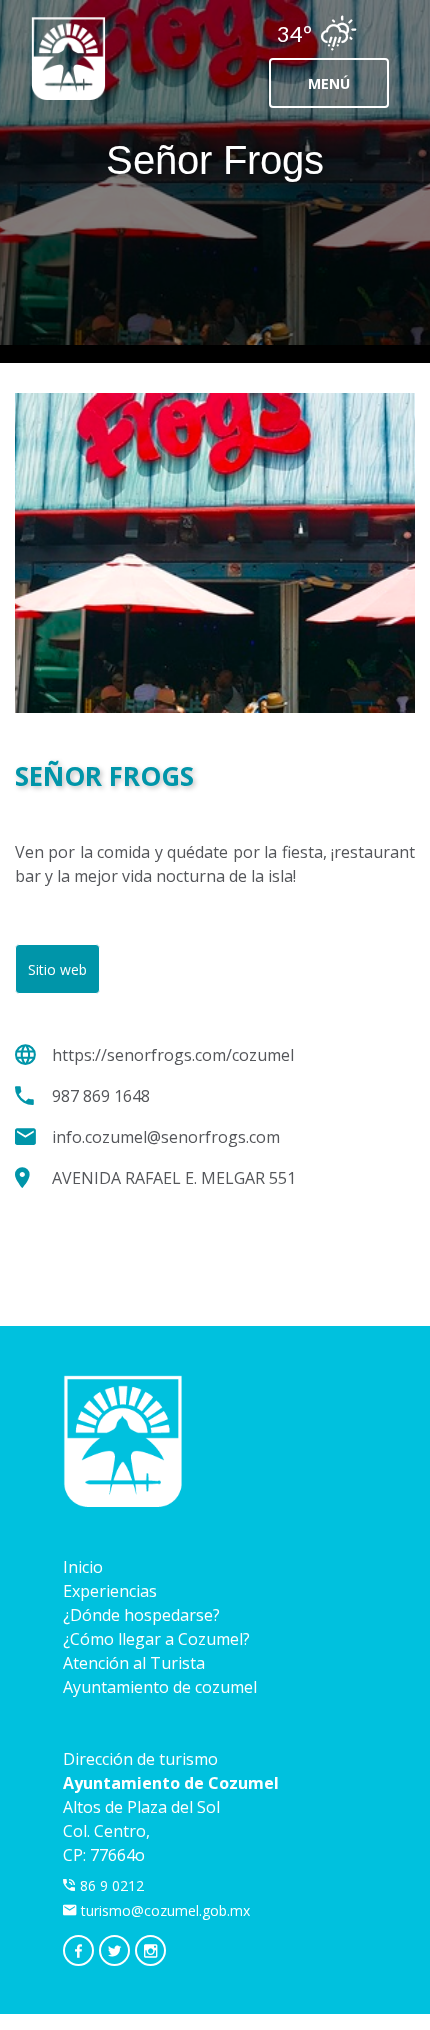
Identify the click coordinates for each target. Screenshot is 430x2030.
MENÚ (329, 83)
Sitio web (57, 969)
